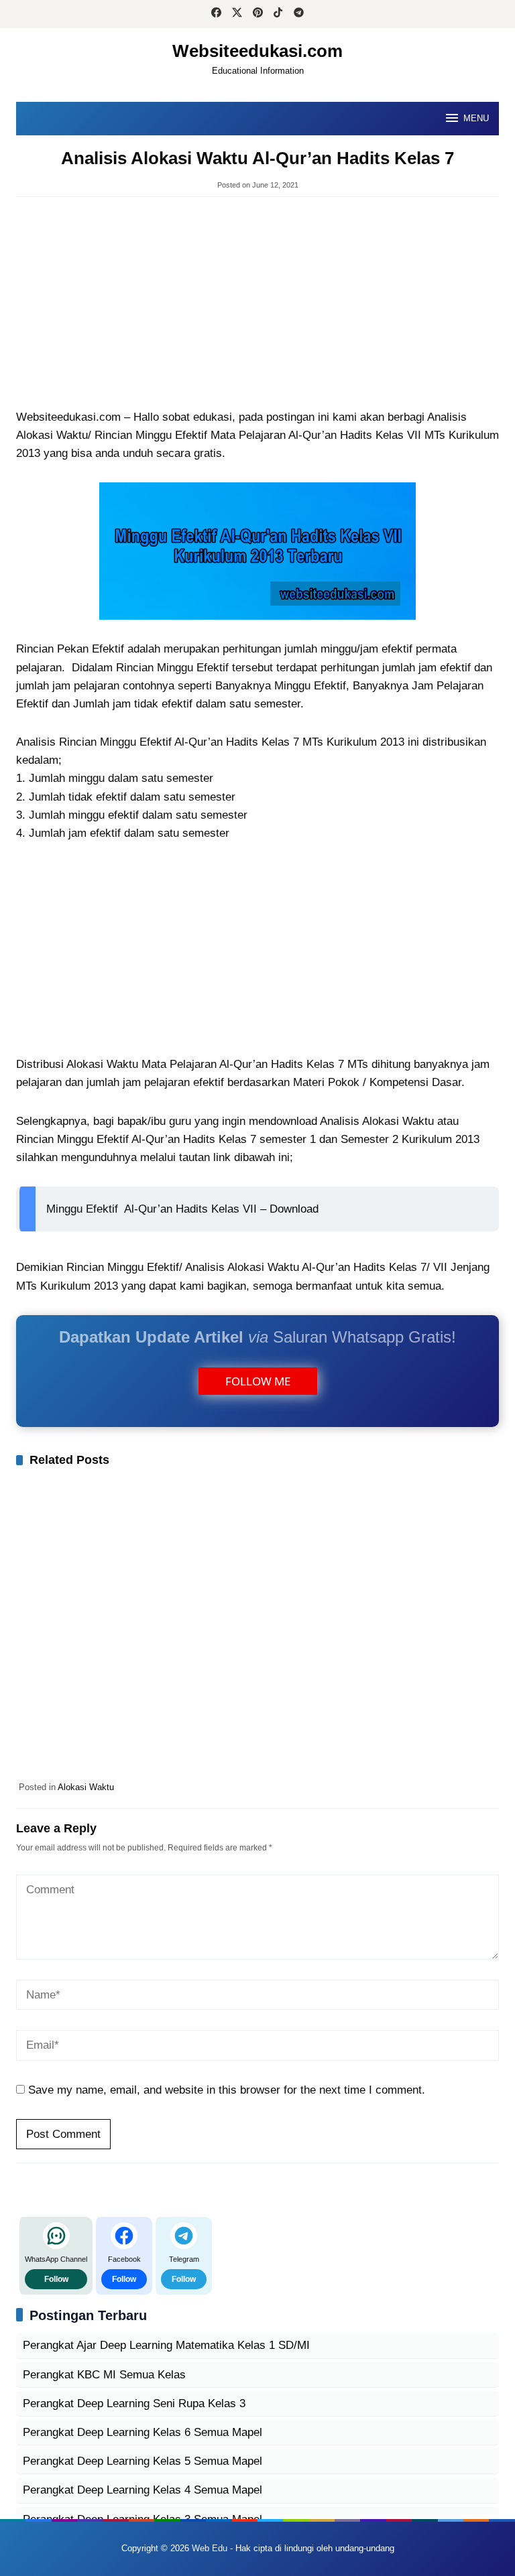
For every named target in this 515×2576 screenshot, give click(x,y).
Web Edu (210, 2548)
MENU (476, 118)
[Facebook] (216, 14)
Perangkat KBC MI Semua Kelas (104, 2375)
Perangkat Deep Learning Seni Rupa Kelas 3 (134, 2403)
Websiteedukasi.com (257, 51)
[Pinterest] (258, 14)
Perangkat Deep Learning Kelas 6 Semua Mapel (142, 2432)
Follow (56, 2279)
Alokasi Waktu (86, 1787)
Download (294, 1209)
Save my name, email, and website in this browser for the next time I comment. (227, 2090)
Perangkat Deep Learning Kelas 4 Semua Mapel (142, 2490)
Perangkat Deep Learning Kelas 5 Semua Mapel (142, 2461)
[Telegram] (299, 14)
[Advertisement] (257, 304)
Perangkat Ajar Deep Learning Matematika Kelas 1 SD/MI (166, 2345)
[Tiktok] (278, 14)
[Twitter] (237, 14)
